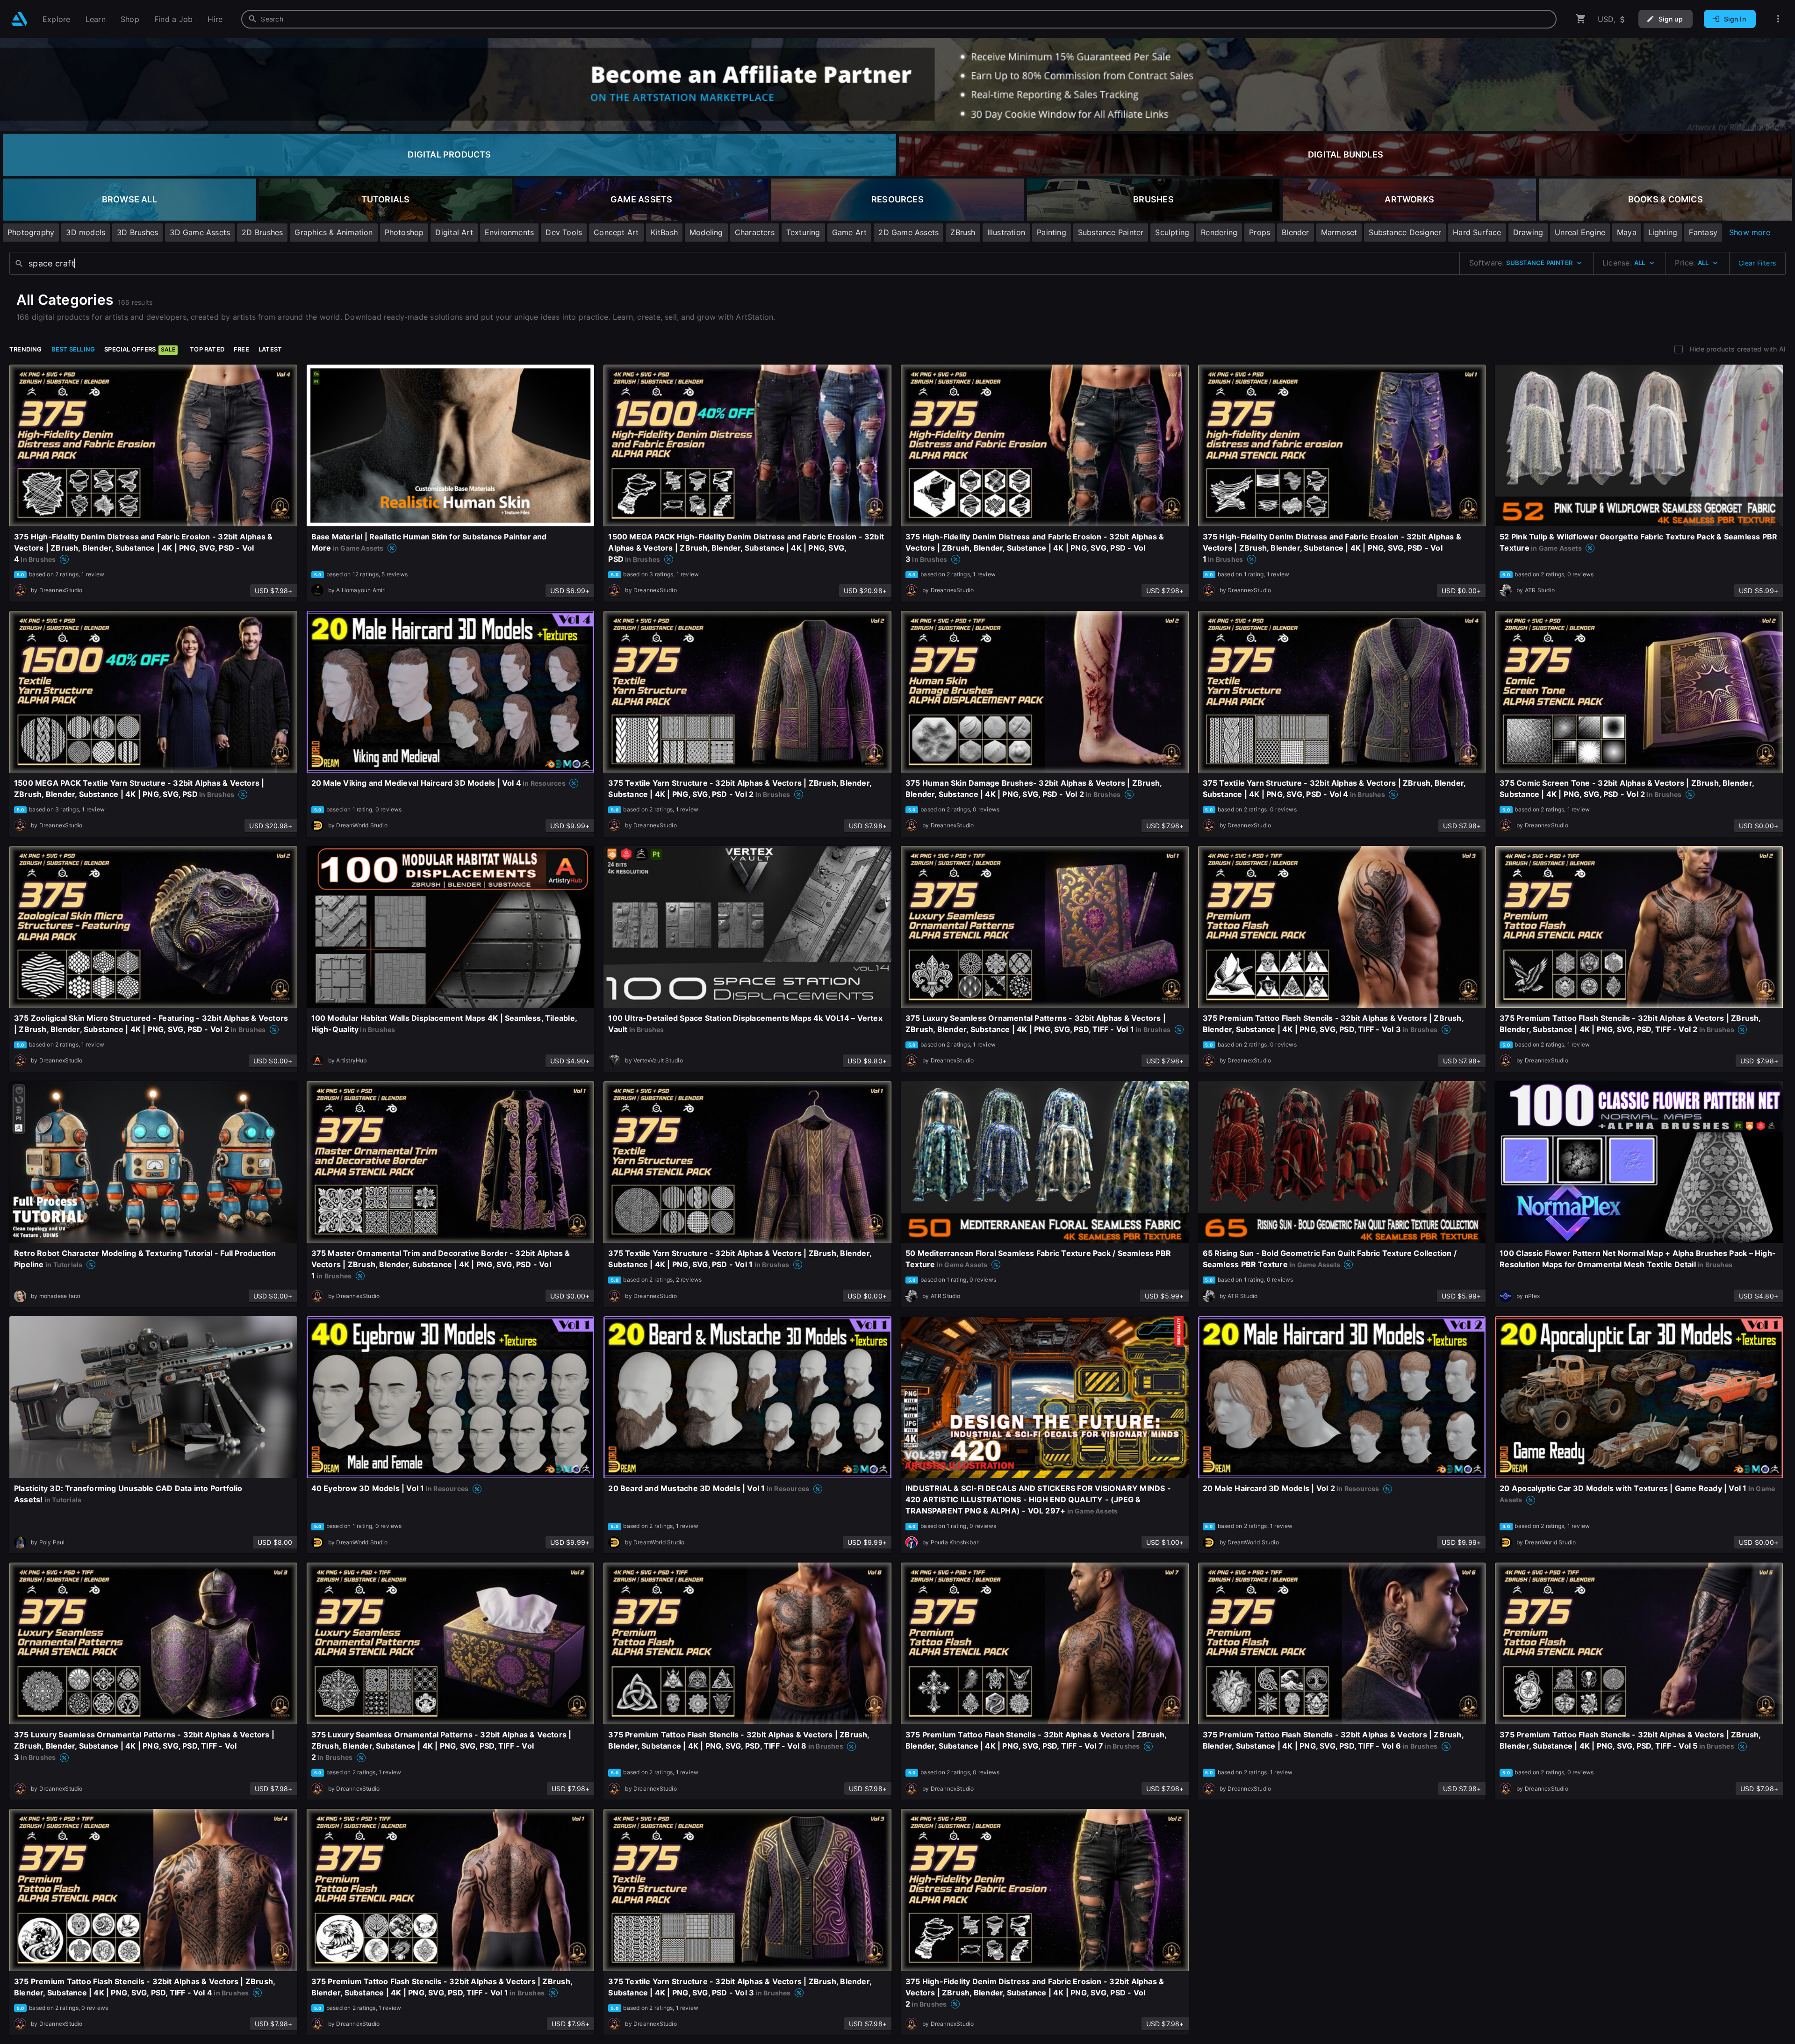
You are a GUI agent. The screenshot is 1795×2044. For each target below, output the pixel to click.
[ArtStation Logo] (19, 19)
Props (1260, 232)
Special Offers (140, 349)
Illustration (1006, 232)
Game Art (850, 232)
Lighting (1663, 232)
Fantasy (1703, 232)
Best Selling (73, 349)
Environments (510, 232)
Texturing (803, 232)
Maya (1627, 232)
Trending (26, 349)
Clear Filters (1757, 263)
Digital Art (454, 232)
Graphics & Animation (334, 232)
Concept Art (616, 232)
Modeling (706, 232)
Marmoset (1339, 232)
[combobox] (899, 19)
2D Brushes (262, 232)
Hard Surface (1477, 232)
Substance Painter (1111, 232)
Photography (31, 232)
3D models (86, 232)
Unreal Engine (1580, 232)
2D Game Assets (908, 232)
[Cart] (1581, 19)
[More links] (1778, 19)
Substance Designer (1405, 232)
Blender (1295, 232)
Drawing (1528, 232)
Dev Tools (564, 232)
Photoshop (404, 232)
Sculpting (1172, 232)
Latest (270, 349)
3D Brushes (137, 232)
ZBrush (963, 232)
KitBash (664, 232)
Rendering (1219, 232)
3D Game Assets (200, 232)
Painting (1052, 232)
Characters (755, 232)
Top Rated (207, 349)
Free (241, 349)
